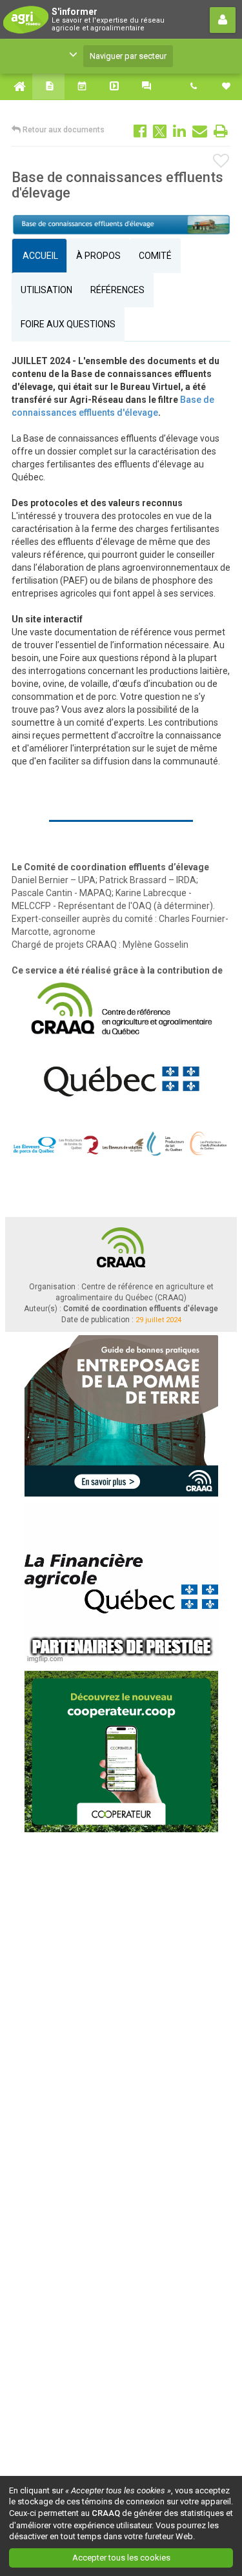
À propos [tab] (98, 256)
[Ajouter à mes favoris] (222, 161)
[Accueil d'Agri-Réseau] (16, 87)
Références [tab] (117, 290)
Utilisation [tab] (46, 290)
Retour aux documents (63, 130)
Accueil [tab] (39, 256)
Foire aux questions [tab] (68, 324)
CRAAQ (106, 2513)
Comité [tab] (155, 256)
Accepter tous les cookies (121, 2558)
